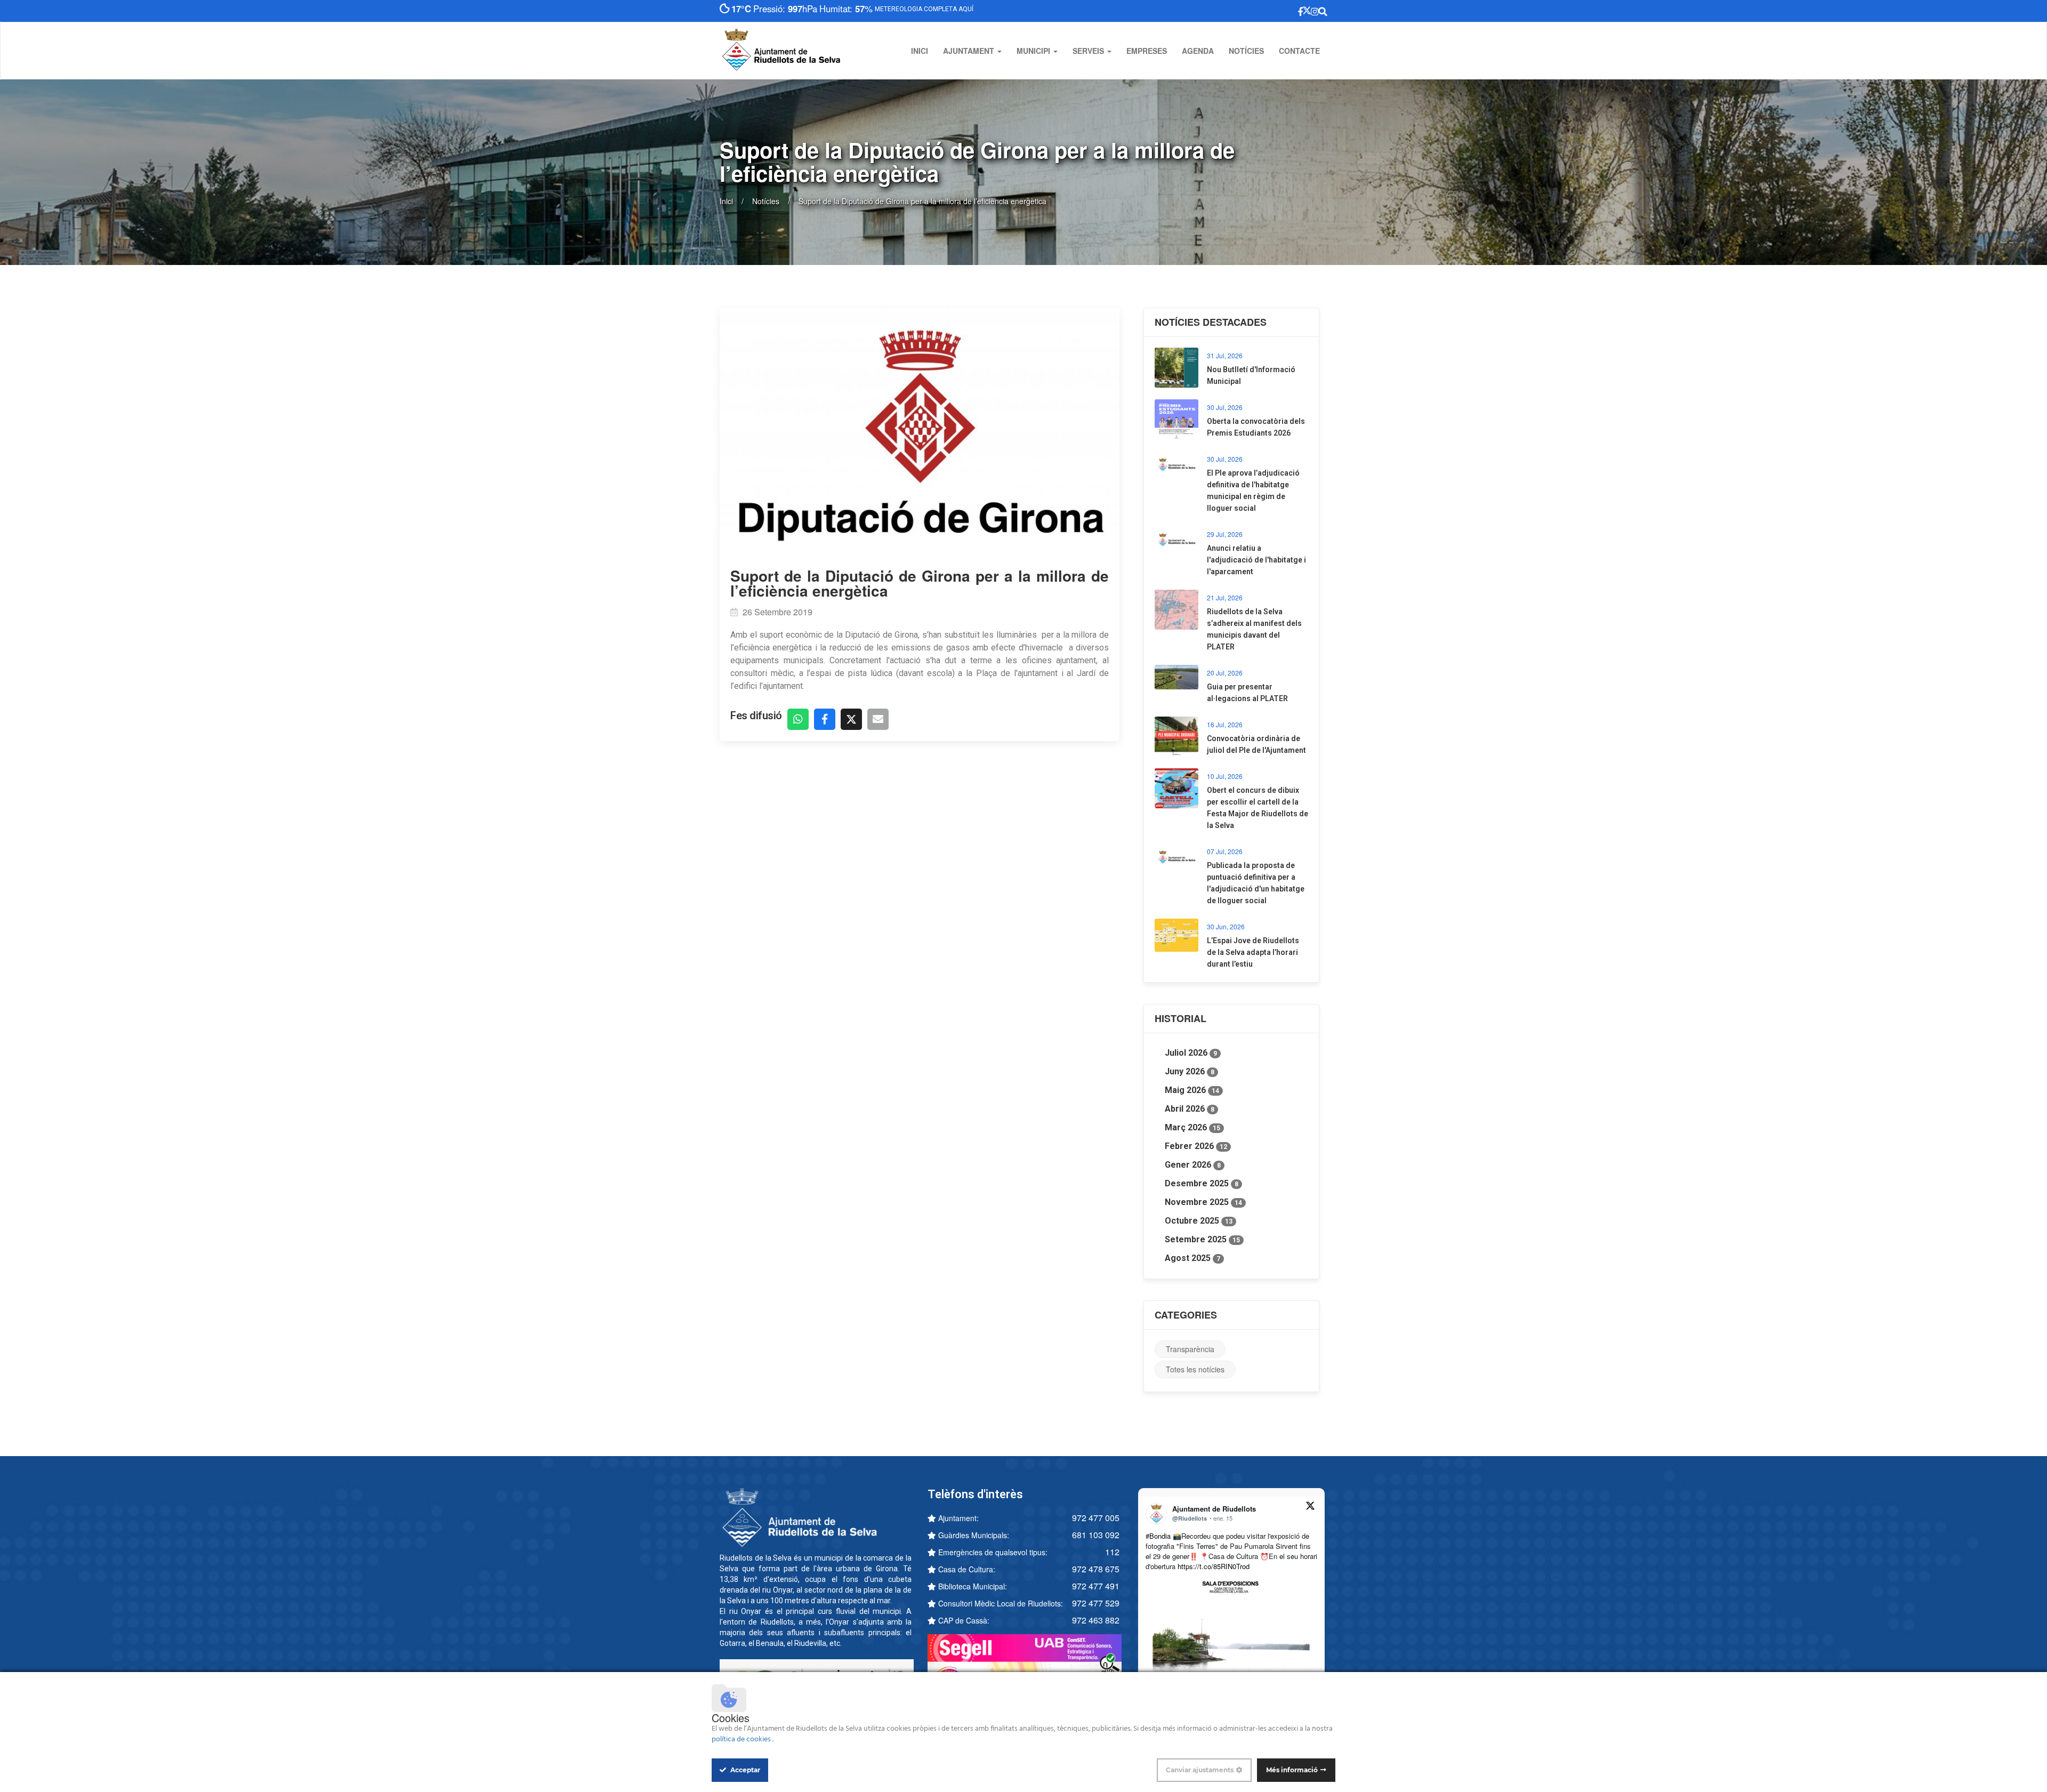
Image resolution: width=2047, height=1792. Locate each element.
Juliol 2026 (1191, 1053)
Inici (920, 51)
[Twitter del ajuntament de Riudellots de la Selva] (1271, 11)
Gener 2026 (1193, 1165)
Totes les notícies (1195, 1369)
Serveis (1089, 51)
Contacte (1299, 51)
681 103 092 (1096, 1535)
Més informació (1292, 1770)
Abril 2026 (1190, 1109)
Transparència (1190, 1349)
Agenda (1198, 51)
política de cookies (742, 1739)
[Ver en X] (1310, 1507)
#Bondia (1158, 1536)
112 (1112, 1552)
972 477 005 (1096, 1518)
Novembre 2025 (1203, 1202)
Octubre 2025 (1199, 1221)
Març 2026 (1192, 1127)
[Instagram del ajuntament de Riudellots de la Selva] (1293, 11)
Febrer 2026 (1196, 1146)
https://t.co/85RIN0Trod (1214, 1566)
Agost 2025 (1192, 1258)
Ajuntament (970, 51)
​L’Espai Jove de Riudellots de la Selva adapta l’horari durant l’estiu (1253, 952)
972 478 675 (1096, 1569)
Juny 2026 (1190, 1071)
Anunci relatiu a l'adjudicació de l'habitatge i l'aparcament (1256, 560)
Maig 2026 (1192, 1090)
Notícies (1246, 51)
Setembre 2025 (1202, 1239)
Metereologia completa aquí (932, 9)
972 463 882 (1096, 1620)
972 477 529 (1096, 1603)
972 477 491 (1096, 1586)
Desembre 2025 (1202, 1183)
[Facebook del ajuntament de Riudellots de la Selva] (1250, 11)
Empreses (1147, 51)
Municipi (1034, 51)
